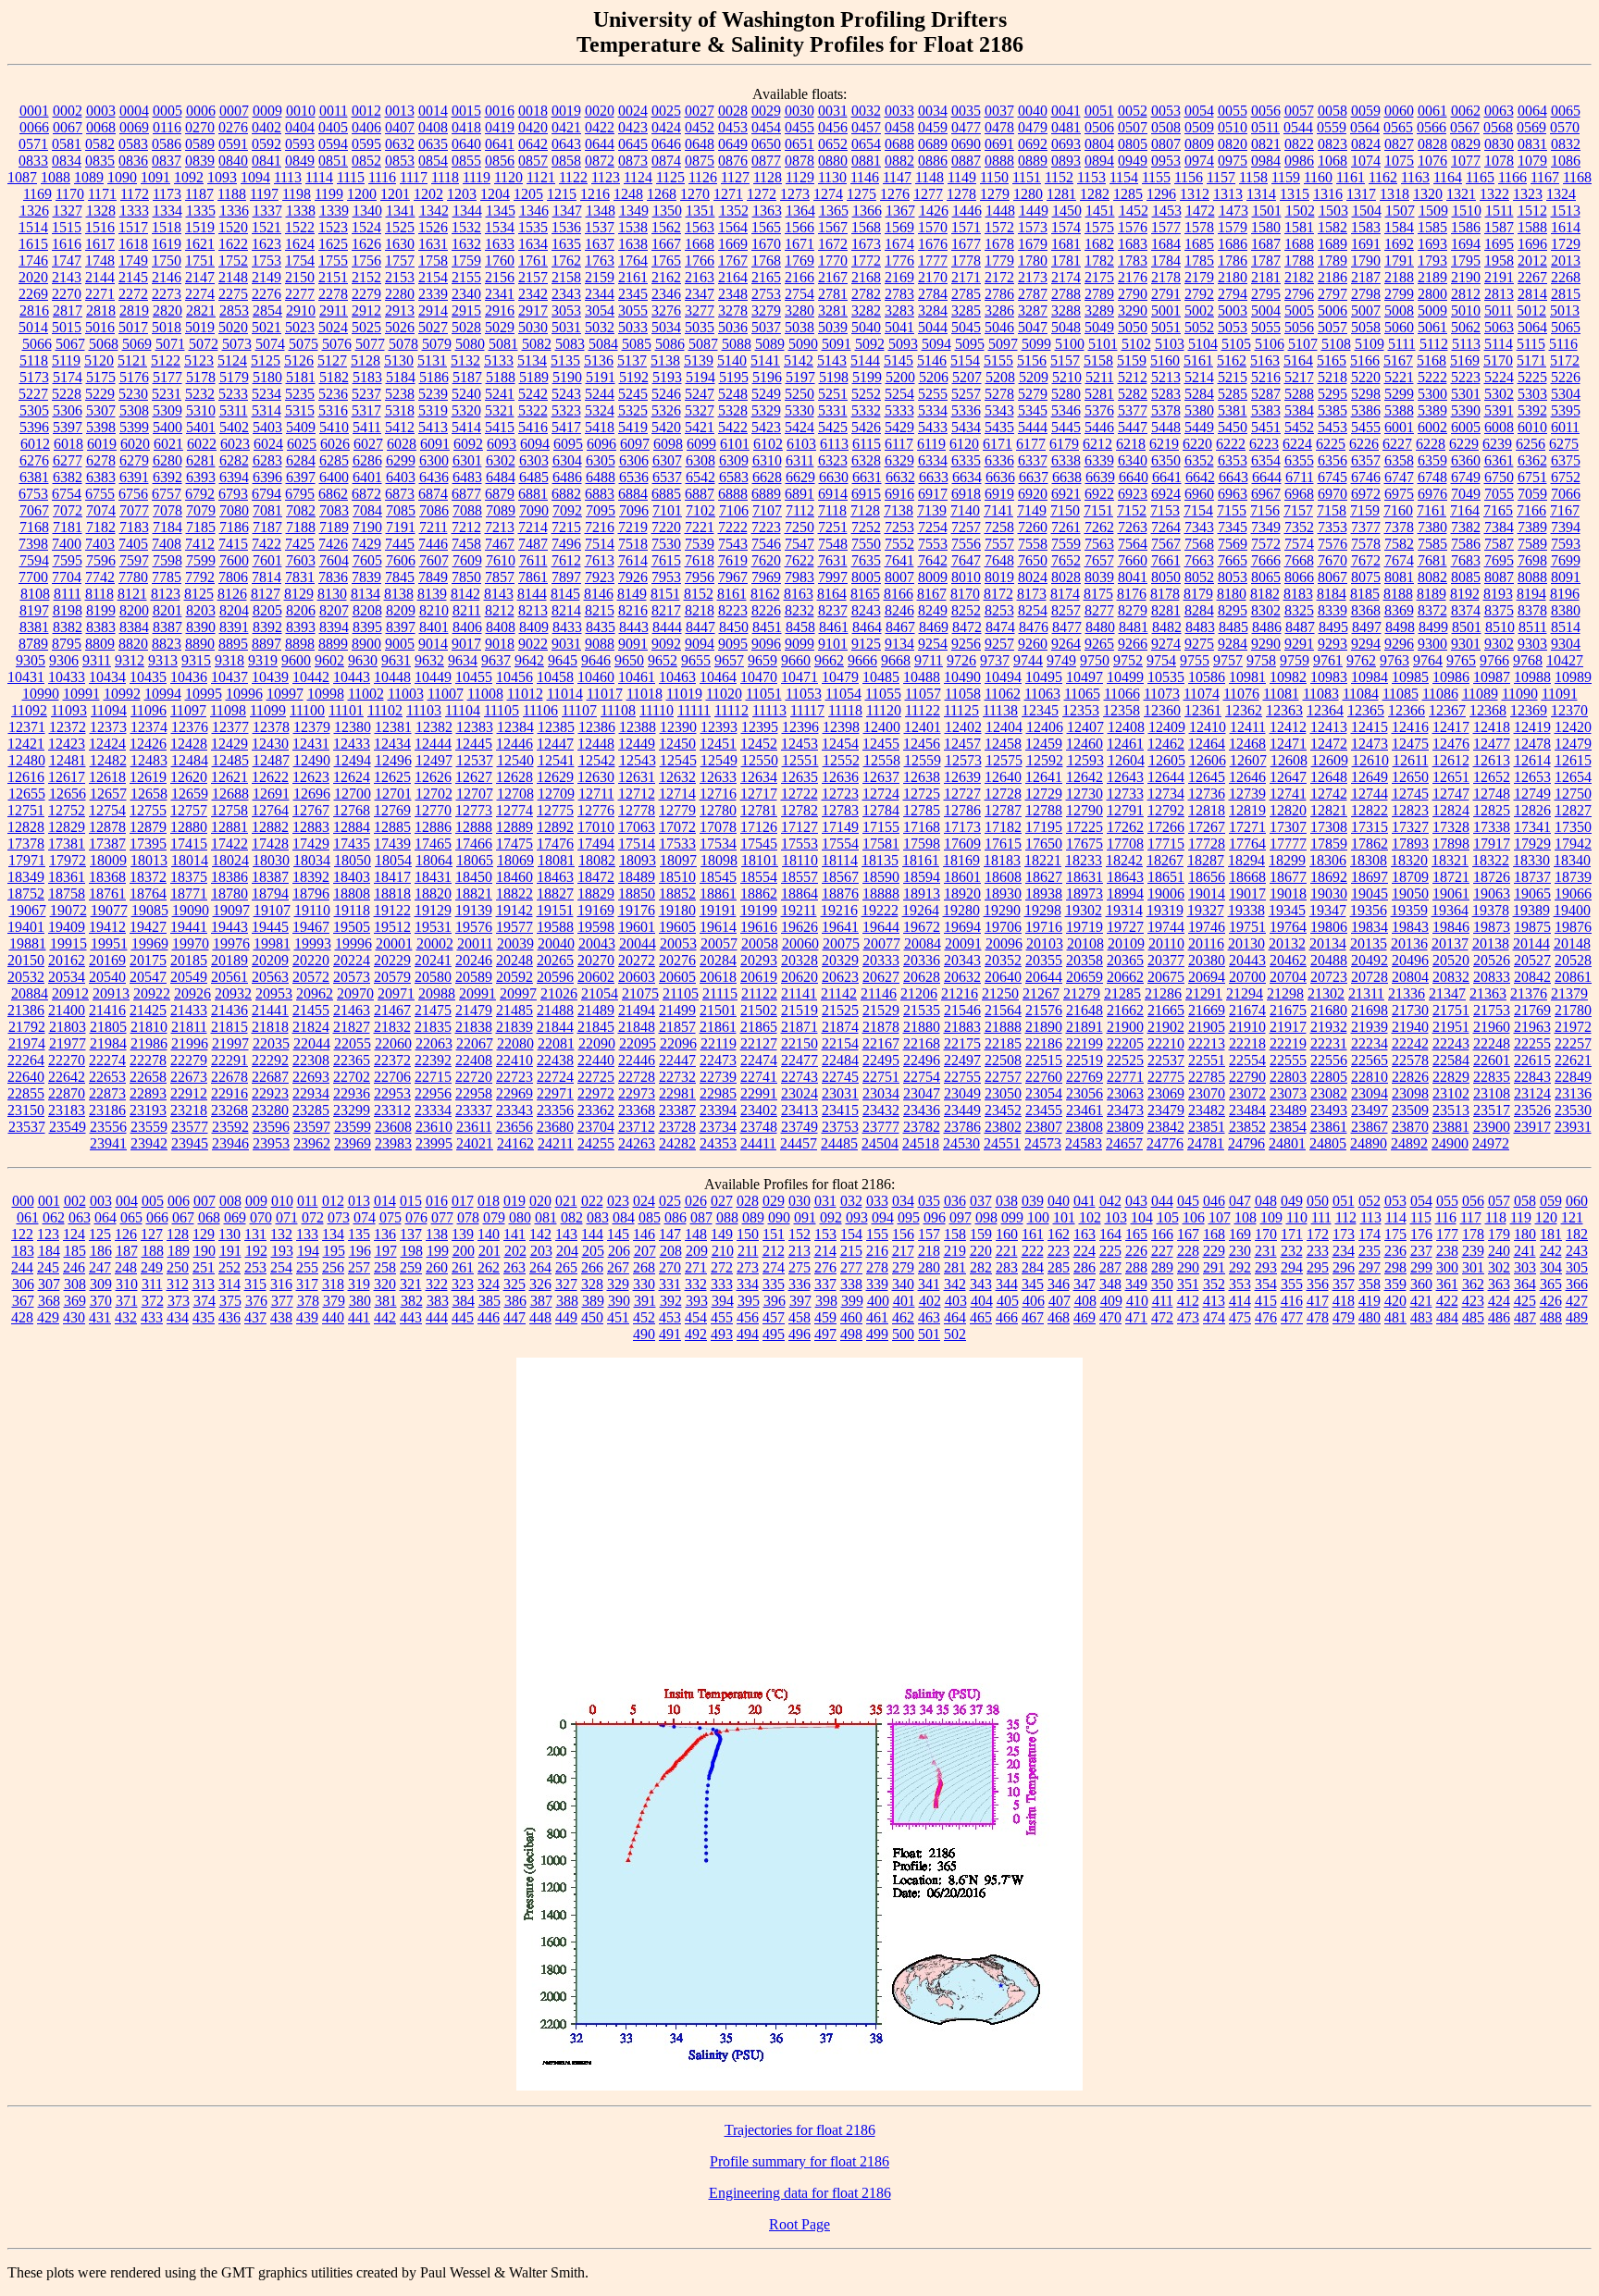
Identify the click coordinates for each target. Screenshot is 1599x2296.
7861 (533, 577)
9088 (600, 644)
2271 (100, 294)
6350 (1166, 460)
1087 (22, 177)
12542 (597, 760)
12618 (107, 777)
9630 (363, 660)
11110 (657, 710)
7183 (134, 527)
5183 (367, 377)
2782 (866, 294)
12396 (800, 727)
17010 (596, 827)
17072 (677, 827)
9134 (899, 644)
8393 (301, 627)
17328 (1451, 827)
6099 (701, 444)
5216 (1266, 377)
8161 (732, 594)
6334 (933, 460)
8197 (34, 610)
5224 (1499, 377)
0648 (700, 144)
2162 (666, 277)
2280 (400, 294)
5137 (632, 360)
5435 (999, 427)
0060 (1399, 111)
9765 (1461, 660)
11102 (385, 710)
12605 (1167, 760)
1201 (395, 194)
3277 (700, 310)
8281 (1166, 610)
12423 (67, 744)
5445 (1066, 427)
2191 (1499, 277)
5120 (99, 360)
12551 (800, 760)
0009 (267, 111)
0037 (999, 111)
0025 (666, 111)
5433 (933, 427)
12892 (555, 827)
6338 (1066, 460)
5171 (1531, 360)
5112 (1434, 344)
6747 (1399, 477)
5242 (533, 394)
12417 (1451, 727)
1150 (994, 177)
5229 (100, 394)
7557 (999, 544)
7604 (334, 560)
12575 (1004, 760)
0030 (799, 111)
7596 (101, 560)
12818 (1207, 810)
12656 (68, 794)
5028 (466, 327)
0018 (533, 111)
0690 (966, 144)
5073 (237, 344)
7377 (1366, 527)
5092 (870, 344)
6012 (35, 444)
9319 (263, 660)
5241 (500, 394)
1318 (1394, 194)
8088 (1532, 577)
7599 (201, 560)
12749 (1532, 794)
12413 (1329, 727)
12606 (1208, 760)
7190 (367, 527)
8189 (1432, 594)
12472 (1329, 744)
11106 (540, 710)
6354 (1266, 460)
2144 (100, 277)
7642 (933, 560)
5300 (1432, 394)
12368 (1488, 710)
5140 (732, 360)
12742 (1329, 794)
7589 (1532, 544)
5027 (433, 327)
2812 (1466, 294)
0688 (899, 144)
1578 (1199, 227)
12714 (677, 794)
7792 (200, 577)
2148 (233, 277)
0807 (1166, 144)
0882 (899, 161)
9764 (1428, 660)
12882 (270, 827)
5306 (68, 410)
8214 (566, 610)
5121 (132, 360)
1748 (100, 261)
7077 (134, 510)
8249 (933, 610)
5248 (733, 394)
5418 (600, 427)
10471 (799, 677)
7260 (1033, 527)
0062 (1466, 111)
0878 (799, 161)
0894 (1099, 161)
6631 (867, 477)
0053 (1166, 111)
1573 (1033, 227)
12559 (923, 760)
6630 (834, 477)
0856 (500, 161)
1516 (100, 227)
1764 (633, 261)
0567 (1465, 127)
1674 (899, 244)
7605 (367, 560)
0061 (1432, 111)
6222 (1231, 444)
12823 (1410, 810)
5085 (637, 344)
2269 (33, 294)
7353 (1332, 527)
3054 (600, 310)
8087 (1499, 577)
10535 (1166, 677)
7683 (1466, 560)
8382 (68, 627)
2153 (400, 277)
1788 (1299, 261)
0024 (633, 111)
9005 (400, 644)
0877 (766, 161)
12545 (678, 760)
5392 (1532, 410)
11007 (446, 694)
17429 (311, 844)
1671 (799, 244)
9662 (829, 660)
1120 (508, 177)
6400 (334, 477)
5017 (133, 327)
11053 (804, 694)
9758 (1261, 660)
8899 (333, 644)
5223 (1466, 377)
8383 (101, 627)
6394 (234, 477)
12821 (1329, 810)
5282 (1133, 394)
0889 (1033, 161)
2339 (433, 294)
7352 (1299, 527)
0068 (101, 127)
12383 (475, 727)
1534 (500, 227)
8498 (1400, 627)
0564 (1365, 127)
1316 (1328, 194)
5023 (300, 327)
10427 (1565, 660)
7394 (1566, 527)
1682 (1099, 244)
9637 (496, 660)
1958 (1499, 261)
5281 (1099, 394)
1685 (1199, 244)
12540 (515, 760)
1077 (1466, 161)
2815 (1566, 294)
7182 (101, 527)
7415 (233, 544)
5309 (167, 410)
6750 (1499, 477)
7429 (366, 544)
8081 (1399, 577)
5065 (1566, 327)
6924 (1166, 494)
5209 (1034, 377)
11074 (1202, 694)
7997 (833, 577)
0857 (533, 161)
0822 (1299, 144)
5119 (66, 360)
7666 (1266, 560)
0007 (234, 111)
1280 (1028, 194)
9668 (896, 660)
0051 (1099, 111)
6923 (1133, 494)
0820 (1233, 144)
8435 (601, 627)
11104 (463, 710)
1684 (1166, 244)
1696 (1532, 244)
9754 (1161, 660)
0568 (1498, 127)
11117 (807, 710)
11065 (1082, 694)
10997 (285, 694)
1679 (1033, 244)
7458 (466, 544)
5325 (633, 410)
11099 (268, 710)
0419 (500, 127)
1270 (695, 194)
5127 (332, 360)
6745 (1332, 477)
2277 (300, 294)
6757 (167, 494)
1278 (961, 194)
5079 (437, 344)
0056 (1266, 111)
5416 (533, 427)
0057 (1299, 111)
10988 (1532, 677)
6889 (766, 494)
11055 (883, 694)
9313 (163, 660)
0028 (733, 111)
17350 (1573, 827)
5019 (200, 327)
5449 (1199, 427)
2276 (266, 294)
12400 (882, 727)
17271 (1247, 827)
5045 (966, 327)
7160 (1398, 510)
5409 (301, 427)
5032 (600, 327)
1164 (1448, 177)
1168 (1577, 177)
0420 (533, 127)
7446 (433, 544)
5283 (1166, 394)
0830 (1499, 144)
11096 (149, 710)
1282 (1095, 194)
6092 (468, 444)
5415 (500, 427)
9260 (1033, 644)
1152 (1059, 177)
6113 (834, 444)
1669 (733, 244)
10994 (163, 694)
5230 (133, 394)
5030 (533, 327)
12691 (271, 794)
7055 (1499, 494)
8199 (101, 610)
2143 (67, 277)
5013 (1565, 310)
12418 (1492, 727)
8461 (834, 627)
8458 (800, 627)
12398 (841, 727)
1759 (466, 261)
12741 (1288, 794)
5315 (300, 410)
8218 (700, 610)
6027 (368, 444)
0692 (1033, 144)
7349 (1266, 527)
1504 (1367, 211)
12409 (1167, 727)
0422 (600, 127)
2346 (666, 294)
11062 (1003, 694)
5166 (1365, 360)
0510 (1233, 127)
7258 (999, 527)
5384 (1299, 410)
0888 (999, 161)
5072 (204, 344)
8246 (899, 610)
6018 (68, 444)
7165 (1498, 510)
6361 (1499, 460)
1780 (1033, 261)
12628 (514, 777)
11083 (1321, 694)
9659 (762, 660)
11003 (406, 694)
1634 (533, 244)
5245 (633, 394)
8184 (1332, 594)
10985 (1410, 677)
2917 (533, 310)
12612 (1451, 760)
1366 (867, 211)
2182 (1299, 277)
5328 (733, 410)
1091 (155, 177)
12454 (840, 744)
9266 (1133, 644)
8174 (1065, 594)
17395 (148, 844)
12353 (1081, 710)
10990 (41, 694)
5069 (137, 344)
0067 (68, 127)
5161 (1198, 360)
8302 (1266, 610)
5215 (1233, 377)
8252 (966, 610)
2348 (733, 294)
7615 (666, 560)
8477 (1067, 627)
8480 (1100, 627)
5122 (166, 360)
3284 (933, 310)
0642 (533, 144)
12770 (433, 810)
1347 (567, 211)
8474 (1000, 627)
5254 (899, 394)
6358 (1399, 460)
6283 (267, 460)
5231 (167, 394)
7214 (533, 527)
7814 (266, 577)
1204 (495, 194)
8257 (1066, 610)
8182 (1265, 594)
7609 (467, 560)
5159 (1132, 360)
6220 (1197, 444)
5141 (765, 360)
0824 (1366, 144)
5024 (333, 327)
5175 (101, 377)
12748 (1492, 794)
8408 (501, 627)
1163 (1415, 177)
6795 (300, 494)
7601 (267, 560)
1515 (67, 227)
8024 (1033, 577)
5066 (37, 344)
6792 (200, 494)
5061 (1432, 327)
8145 (565, 594)
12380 (353, 727)
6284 (301, 460)
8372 (1432, 610)
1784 (1166, 261)
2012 (1532, 261)
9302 (1499, 644)
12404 (1004, 727)
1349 (634, 211)
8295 (1233, 610)
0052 (1133, 111)
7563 (1099, 544)
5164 (1298, 360)
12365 (1366, 710)
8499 (1433, 627)
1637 (600, 244)
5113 (1466, 344)
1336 (234, 211)
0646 (666, 144)
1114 (319, 177)
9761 (1328, 660)
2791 (1166, 294)
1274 (828, 194)
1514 (33, 227)
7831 (300, 577)
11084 (1361, 694)
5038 (799, 327)
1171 (102, 194)
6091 (435, 444)
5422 (733, 427)
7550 (866, 544)
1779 (999, 261)
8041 (1133, 577)
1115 (351, 177)
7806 (233, 577)
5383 (1266, 410)
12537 (475, 760)
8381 (34, 627)
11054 (843, 694)
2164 (733, 277)
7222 (733, 527)
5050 (1133, 327)
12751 (26, 810)
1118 (445, 177)
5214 (1199, 377)
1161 (1351, 177)
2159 (600, 277)
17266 (1166, 827)
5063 (1499, 327)
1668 (700, 244)
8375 (1499, 610)
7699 (1566, 560)
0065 (1566, 111)
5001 (1166, 310)
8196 (1565, 594)
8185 (1365, 594)
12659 (190, 794)
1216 (595, 194)
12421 (26, 744)
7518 (633, 544)
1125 (670, 177)
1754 (300, 261)
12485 (230, 760)
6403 (401, 477)
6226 (1364, 444)
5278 (999, 394)
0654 (866, 144)
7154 (1198, 510)
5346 (1066, 410)
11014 (565, 694)
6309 (734, 460)
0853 (400, 161)
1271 (728, 194)
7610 (501, 560)
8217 (666, 610)
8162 (765, 594)
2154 (433, 277)
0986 (1299, 161)
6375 (1566, 460)
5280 (1066, 394)
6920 (1033, 494)
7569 (1233, 544)
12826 (1532, 810)
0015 (466, 111)
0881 (866, 161)
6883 (600, 494)
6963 (1233, 494)
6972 (1366, 494)
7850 (466, 577)
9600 (296, 660)
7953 (666, 577)
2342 (533, 294)
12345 (1040, 710)
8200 (134, 610)
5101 (1103, 344)
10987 (1492, 677)
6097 (635, 444)
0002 (68, 111)
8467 (900, 627)
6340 (1133, 460)
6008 (1499, 427)
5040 (866, 327)
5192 (634, 377)
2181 (1266, 277)
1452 (1134, 211)
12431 (311, 744)
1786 (1233, 261)
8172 (998, 594)
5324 (600, 410)
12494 (353, 760)
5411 (367, 427)
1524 (366, 227)
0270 (200, 127)
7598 (167, 560)
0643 (566, 144)
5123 (199, 360)
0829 (1466, 144)
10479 (840, 677)
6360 (1466, 460)
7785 (167, 577)
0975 (1233, 161)
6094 (535, 444)
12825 (1492, 810)
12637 (881, 777)
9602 (329, 660)
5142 (799, 360)
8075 (1366, 577)
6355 (1299, 460)
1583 (1366, 227)
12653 (1532, 777)
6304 (567, 460)
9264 (1066, 644)
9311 (97, 660)
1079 (1532, 161)
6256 (1531, 444)
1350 (667, 211)
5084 (603, 344)
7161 (1432, 510)
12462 (1166, 744)
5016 (100, 327)
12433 (352, 744)
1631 (433, 244)
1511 (1500, 211)
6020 (135, 444)
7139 (932, 510)
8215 (600, 610)
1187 (199, 194)
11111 (694, 710)
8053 (1233, 577)
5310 (201, 410)
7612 (566, 560)
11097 (188, 710)
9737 (995, 660)
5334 (933, 410)
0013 (400, 111)
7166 (1531, 510)
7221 (700, 527)
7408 (167, 544)
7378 (1399, 527)
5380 (1199, 410)
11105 (502, 710)
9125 (866, 644)
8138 (399, 594)
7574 (1299, 544)
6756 (133, 494)
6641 (1167, 477)
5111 (1402, 344)
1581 (1299, 227)
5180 (267, 377)
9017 (466, 644)
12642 (1085, 777)
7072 (68, 510)
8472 (967, 627)
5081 (503, 344)
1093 (222, 177)
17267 (1207, 827)
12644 (1166, 777)
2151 (333, 277)
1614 (1566, 227)
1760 (500, 261)
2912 (366, 310)
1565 (766, 227)
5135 (565, 360)
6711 (1300, 477)
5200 (900, 377)
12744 (1370, 794)
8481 (1134, 627)
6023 (235, 444)
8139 (432, 594)
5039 (833, 327)
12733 (1125, 794)
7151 (1098, 510)
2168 (866, 277)
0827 (1399, 144)
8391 (234, 627)
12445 (474, 744)
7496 (566, 544)
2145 (133, 277)
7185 (201, 527)
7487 (533, 544)
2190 (1466, 277)
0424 (666, 127)
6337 (1033, 460)
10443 (352, 677)
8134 (366, 594)
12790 (1085, 810)
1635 (566, 244)
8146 (599, 594)
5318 (400, 410)
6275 (1564, 444)
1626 (366, 244)
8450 (734, 627)
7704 (67, 577)
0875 (700, 161)
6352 (1199, 460)
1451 (1100, 211)
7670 (1332, 560)
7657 (1099, 560)
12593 (1085, 760)
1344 (467, 211)
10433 (67, 677)
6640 (1134, 477)
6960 (1199, 494)
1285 (1128, 194)
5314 (266, 410)
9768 (1528, 660)
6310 (767, 460)
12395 (760, 727)
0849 (300, 161)
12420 (1573, 727)
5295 (1332, 394)
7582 (1399, 544)
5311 (234, 410)
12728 (1003, 794)
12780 (718, 810)
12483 (149, 760)
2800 (1432, 294)
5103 (1170, 344)
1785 (1199, 261)
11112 (731, 710)
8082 (1432, 577)
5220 (1366, 377)
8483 (1200, 627)
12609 (1330, 760)
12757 (189, 810)
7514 (600, 544)
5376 (1099, 410)
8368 (1366, 610)
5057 (1332, 327)
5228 (67, 394)
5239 (433, 394)
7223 (766, 527)
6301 (467, 460)
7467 (500, 544)
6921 (1066, 494)
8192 (1465, 594)
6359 (1432, 460)
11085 (1401, 694)
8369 (1399, 610)
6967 (1266, 494)
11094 (109, 710)
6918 (966, 494)
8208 (367, 610)
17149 (840, 827)
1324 (1561, 194)
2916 (500, 310)
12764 (270, 810)
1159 (1286, 177)
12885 (392, 827)
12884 (352, 827)
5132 (465, 360)
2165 (766, 277)
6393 (201, 477)
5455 (1366, 427)
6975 (1399, 494)
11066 (1122, 694)
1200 (362, 194)
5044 (933, 327)
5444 (1033, 427)
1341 (401, 211)
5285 (1233, 394)
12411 (1248, 727)
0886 (933, 161)
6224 (1297, 444)
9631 (396, 660)
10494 (1003, 677)
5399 (134, 427)
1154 (1124, 177)
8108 (35, 594)
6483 (467, 477)
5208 (1000, 377)
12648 (1329, 777)
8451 (767, 627)
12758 (229, 810)
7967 (733, 577)
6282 (234, 460)
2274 (200, 294)
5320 (466, 410)
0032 (866, 111)
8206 (301, 610)
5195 (734, 377)
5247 (700, 394)
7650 (1033, 560)
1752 (233, 261)
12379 (312, 727)
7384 (1499, 527)
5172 (1565, 360)
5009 (1432, 310)
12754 (107, 810)
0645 (633, 144)
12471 (1288, 744)
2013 (1566, 261)
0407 (400, 127)
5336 (966, 410)
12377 (230, 727)
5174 (68, 377)
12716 (718, 794)
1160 (1318, 177)
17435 (352, 844)
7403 (100, 544)
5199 (867, 377)
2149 (266, 277)
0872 (600, 161)
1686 (1233, 244)
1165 (1480, 177)
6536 (634, 477)
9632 (429, 660)
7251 (833, 527)
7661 (1166, 560)
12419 (1532, 727)
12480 (27, 760)
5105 (1236, 344)
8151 (665, 594)
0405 (333, 127)
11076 (1241, 694)
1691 (1366, 244)
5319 (433, 410)
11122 (923, 710)
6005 (1466, 427)
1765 (666, 261)
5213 (1166, 377)
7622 (799, 560)
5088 (737, 344)
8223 (733, 610)
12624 (352, 777)
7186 (234, 527)
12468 (1247, 744)
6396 (267, 477)
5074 (270, 344)
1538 (633, 227)
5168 (1432, 360)
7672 (1366, 560)
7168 (34, 527)
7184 (167, 527)
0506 (1099, 127)
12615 (1573, 760)
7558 (1033, 544)
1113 (288, 177)
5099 (1036, 344)
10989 (1573, 677)
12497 (434, 760)
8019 (999, 577)
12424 (107, 744)
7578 (1366, 544)
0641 (500, 144)
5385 (1332, 410)
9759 (1295, 660)
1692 (1399, 244)
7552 (899, 544)
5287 (1266, 394)
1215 (562, 194)
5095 (970, 344)
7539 (700, 544)
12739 (1247, 794)
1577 (1166, 227)
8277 (1099, 610)
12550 (760, 760)
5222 (1432, 377)
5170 (1498, 360)
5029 (500, 327)
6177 (1031, 444)
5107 (1303, 344)
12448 (596, 744)
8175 (1098, 594)
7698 (1532, 560)
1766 (700, 261)
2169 (899, 277)
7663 (1199, 560)
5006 (1332, 310)
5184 (401, 377)
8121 (132, 594)
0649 (733, 144)
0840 (233, 161)
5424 (799, 427)
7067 (34, 510)
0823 (1332, 144)
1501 (1267, 211)
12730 (1085, 794)
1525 (400, 227)
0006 (201, 111)
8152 (699, 594)
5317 (366, 410)
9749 (1061, 660)
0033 (899, 111)
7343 (1199, 527)
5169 (1465, 360)
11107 (579, 710)
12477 (1492, 744)
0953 (1166, 161)
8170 (965, 594)
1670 (766, 244)
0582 (100, 144)
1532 (466, 227)
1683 (1133, 244)
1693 (1432, 244)
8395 (367, 627)
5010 (1466, 310)
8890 (200, 644)
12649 (1370, 777)
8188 (1398, 594)
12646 (1247, 777)
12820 (1288, 810)
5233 (233, 394)
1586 (1466, 227)
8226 (766, 610)
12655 (27, 794)
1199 (329, 194)
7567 (1166, 544)
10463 (677, 677)
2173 (1033, 277)
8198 (68, 610)
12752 (67, 810)
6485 (534, 477)
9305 (31, 660)
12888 (474, 827)
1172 (135, 194)
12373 (108, 727)
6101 (735, 444)
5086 (670, 344)
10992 (122, 694)
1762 (566, 261)
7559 (1066, 544)
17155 (881, 827)
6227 (1397, 444)
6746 (1366, 477)
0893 (1066, 161)
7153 (1165, 510)
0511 (1265, 127)
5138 (665, 360)
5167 (1398, 360)
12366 (1407, 710)
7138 (899, 510)
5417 (566, 427)
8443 (634, 627)
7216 (600, 527)
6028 (402, 444)
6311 (800, 460)
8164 (832, 594)
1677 (966, 244)
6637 (1034, 477)
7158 (1332, 510)
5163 (1265, 360)
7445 (400, 544)
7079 (201, 510)
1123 (606, 177)
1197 (264, 194)
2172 (999, 277)
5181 (301, 377)
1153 (1091, 177)
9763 (1394, 660)
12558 (882, 760)
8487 (1300, 627)
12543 (638, 760)
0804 (1099, 144)
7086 (434, 510)
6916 (899, 494)
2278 (333, 294)
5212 (1133, 377)
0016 (500, 111)
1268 (662, 194)
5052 (1199, 327)
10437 (229, 677)
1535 (533, 227)
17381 (67, 844)
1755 (333, 261)
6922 (1099, 494)
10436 (189, 677)
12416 (1410, 727)
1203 (462, 194)
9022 (533, 644)
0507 (1133, 127)
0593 (300, 144)
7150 (1065, 510)
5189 (534, 377)
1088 (56, 177)
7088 (467, 510)
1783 (1133, 261)
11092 (29, 710)
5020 (233, 327)
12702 (434, 794)
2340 (466, 294)
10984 (1370, 677)
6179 (1064, 444)
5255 (933, 394)
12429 (229, 744)
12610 (1370, 760)
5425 (833, 427)
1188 (232, 194)
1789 (1332, 261)
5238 (400, 394)
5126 (299, 360)
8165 (865, 594)
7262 (1099, 527)
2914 (433, 310)
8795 (67, 644)
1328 (101, 211)
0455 (799, 127)
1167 (1545, 177)
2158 (566, 277)
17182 (1003, 827)
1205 (528, 194)
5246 (666, 394)
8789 (33, 644)
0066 (34, 127)
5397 (68, 427)
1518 (167, 227)
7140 (965, 510)
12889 (514, 827)
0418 (466, 127)
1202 (428, 194)
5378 (1166, 410)
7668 (1299, 560)
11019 (684, 694)
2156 (500, 277)
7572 (1266, 544)
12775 (555, 810)
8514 (1566, 627)
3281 (833, 310)
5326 (666, 410)
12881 (229, 827)
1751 (200, 261)
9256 (966, 644)
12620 (189, 777)
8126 (232, 594)
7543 (733, 544)
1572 (999, 227)
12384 (515, 727)
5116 (1563, 344)
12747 (1451, 794)
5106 (1270, 344)
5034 (666, 327)
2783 (899, 294)
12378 (271, 727)
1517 (133, 227)
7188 (301, 527)
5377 (1133, 410)
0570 (1565, 127)
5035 (700, 327)
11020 (724, 694)
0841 (266, 161)
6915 (866, 494)
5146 (932, 360)
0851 (333, 161)
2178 (1166, 277)
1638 (633, 244)
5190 (567, 377)
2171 (966, 277)
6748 (1432, 477)
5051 (1166, 327)
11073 (1162, 694)
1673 (866, 244)
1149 (962, 177)
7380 (1432, 527)
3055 (633, 310)
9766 (1494, 660)
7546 (766, 544)
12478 (1532, 744)
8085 (1466, 577)
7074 (101, 510)
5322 (533, 410)
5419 (633, 427)
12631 (637, 777)
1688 (1299, 244)
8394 (334, 627)
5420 (666, 427)
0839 (200, 161)
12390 (678, 727)
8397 (401, 627)
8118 (99, 594)
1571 (966, 227)
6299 (401, 460)
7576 (1332, 544)
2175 (1099, 277)
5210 (1067, 377)
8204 (234, 610)
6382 (68, 477)
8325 (1299, 610)
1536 (566, 227)
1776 (899, 261)
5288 (1299, 394)
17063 (637, 827)
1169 (37, 194)
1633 (500, 244)
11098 (228, 710)
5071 (170, 344)
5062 (1466, 327)
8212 (500, 610)
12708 (515, 794)
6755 (100, 494)
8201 (167, 610)
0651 (799, 144)
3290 (1133, 310)
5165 (1332, 360)
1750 (167, 261)
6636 (1000, 477)
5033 (633, 327)
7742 (100, 577)
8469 (934, 627)
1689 (1332, 244)
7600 (234, 560)
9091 (633, 644)
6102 (768, 444)
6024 (268, 444)
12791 (1125, 810)
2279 (366, 294)
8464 (867, 627)
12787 (1003, 810)
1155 (1156, 177)
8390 (201, 627)
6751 (1532, 477)
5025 (366, 327)
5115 (1531, 344)
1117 (414, 177)
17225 (1085, 827)
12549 (719, 760)
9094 (700, 644)
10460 (596, 677)
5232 (200, 394)
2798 (1366, 294)
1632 (466, 244)
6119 (931, 444)
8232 (799, 610)
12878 (107, 827)
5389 (1432, 410)
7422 (266, 544)
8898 (300, 644)
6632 (900, 477)
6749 (1466, 477)
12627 (474, 777)
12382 (434, 727)
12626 (433, 777)
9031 (566, 644)
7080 (234, 510)
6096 (601, 444)
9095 (733, 644)
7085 (401, 510)
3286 (999, 310)
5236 (333, 394)
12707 (475, 794)
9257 (999, 644)
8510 (1500, 627)
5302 (1499, 394)
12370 (1569, 710)
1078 (1499, 161)
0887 (966, 161)
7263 (1133, 527)
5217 (1299, 377)
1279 (995, 194)
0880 (833, 161)
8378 (1532, 610)
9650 (629, 660)
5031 (566, 327)
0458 (899, 127)
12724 (881, 794)
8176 (1132, 594)
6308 (700, 460)
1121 (541, 177)
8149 (632, 594)
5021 (266, 327)
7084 (367, 510)
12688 (230, 794)
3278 (733, 310)
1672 (833, 244)
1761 (533, 261)
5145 (899, 360)
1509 (1433, 211)
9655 (696, 660)
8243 (866, 610)
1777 (933, 261)
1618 (133, 244)
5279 (1033, 394)
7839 (366, 577)
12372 (68, 727)
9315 (196, 660)
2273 (167, 294)
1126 (703, 177)
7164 (1465, 510)
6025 (302, 444)
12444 (433, 744)
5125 (266, 360)
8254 (1033, 610)
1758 (433, 261)
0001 (34, 111)
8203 (201, 610)
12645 (1207, 777)
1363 (767, 211)
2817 (68, 310)
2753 (766, 294)
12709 (556, 794)
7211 (434, 527)
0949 (1133, 161)
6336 (999, 460)
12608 (1289, 760)
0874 (666, 161)
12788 (1044, 810)
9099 (799, 644)
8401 (434, 627)
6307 (667, 460)
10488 (922, 677)
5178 (201, 377)
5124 (232, 360)
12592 (1045, 760)
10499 (1125, 677)
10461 (637, 677)
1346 (534, 211)
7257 (966, 527)
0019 (566, 111)
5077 (370, 344)
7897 (566, 577)
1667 (666, 244)
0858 (566, 161)
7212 (466, 527)
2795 (1266, 294)
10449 (433, 677)
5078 (403, 344)
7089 (501, 510)
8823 (167, 644)
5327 (700, 410)
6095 (568, 444)
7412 (200, 544)
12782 (799, 810)
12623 (311, 777)
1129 (800, 177)
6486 (567, 477)
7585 (1432, 544)
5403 (267, 427)
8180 (1232, 594)
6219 (1164, 444)
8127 (266, 594)
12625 (392, 777)
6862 (333, 494)
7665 (1233, 560)
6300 (434, 460)
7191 (401, 527)
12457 (962, 744)
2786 (999, 294)
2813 (1499, 294)
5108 (1336, 344)
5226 (1566, 377)
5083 (570, 344)
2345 (633, 294)
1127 (735, 177)
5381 (1233, 410)
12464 (1207, 744)
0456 (833, 127)
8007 (899, 577)
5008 (1399, 310)
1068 (1332, 161)
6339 (1099, 460)
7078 (167, 510)
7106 (734, 510)
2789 (1099, 294)
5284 (1199, 394)
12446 (514, 744)
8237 (833, 610)
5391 (1499, 410)
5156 (1032, 360)
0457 (866, 127)
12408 (1126, 727)
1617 (100, 244)
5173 (34, 377)
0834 (67, 161)
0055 (1233, 111)
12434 (392, 744)
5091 (837, 344)
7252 (866, 527)
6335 (966, 460)
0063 (1499, 111)
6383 (101, 477)
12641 (1044, 777)
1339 (334, 211)
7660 (1133, 560)
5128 (366, 360)
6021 (168, 444)
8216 (633, 610)
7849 (433, 577)
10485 (881, 677)
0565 (1398, 127)
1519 (200, 227)
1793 (1432, 261)
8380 (1566, 610)
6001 (1399, 427)
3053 (566, 310)
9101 (833, 644)
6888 (733, 494)
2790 (1133, 294)
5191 (601, 377)
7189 (334, 527)
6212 (1097, 444)
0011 (334, 111)
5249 (766, 394)
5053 (1233, 327)
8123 (166, 594)
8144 (532, 594)
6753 (33, 494)
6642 (1200, 477)
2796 (1299, 294)
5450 (1233, 427)
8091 (1566, 577)
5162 (1232, 360)
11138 (1000, 710)
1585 (1432, 227)
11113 (769, 710)
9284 (1233, 644)
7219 (633, 527)
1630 (400, 244)
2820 (167, 310)
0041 (1066, 111)
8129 (299, 594)
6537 (667, 477)
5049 (1099, 327)
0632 (400, 144)
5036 (733, 327)
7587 (1499, 544)
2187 (1366, 277)
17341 (1532, 827)
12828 (26, 827)
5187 (467, 377)
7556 (966, 544)
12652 (1492, 777)
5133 (499, 360)
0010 (301, 111)
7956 (700, 577)
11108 (618, 710)
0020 (600, 111)
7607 (434, 560)
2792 (1199, 294)
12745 (1410, 794)
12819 (1247, 810)
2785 (966, 294)
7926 (633, 577)
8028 (1066, 577)
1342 (434, 211)
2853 (234, 310)
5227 (33, 394)
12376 (190, 727)
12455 (881, 744)
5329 (766, 410)
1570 (933, 227)
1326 (34, 211)
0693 (1066, 144)
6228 (1431, 444)
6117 (899, 444)
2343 (566, 294)
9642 (529, 660)
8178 (1165, 594)
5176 (134, 377)
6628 (767, 477)
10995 (204, 694)
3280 (799, 310)
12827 (1573, 810)
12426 (148, 744)
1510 (1467, 211)
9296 (1399, 644)
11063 (1042, 694)
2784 (933, 294)
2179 (1199, 277)
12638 (922, 777)
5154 (965, 360)
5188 (501, 377)
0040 (1033, 111)
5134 (532, 360)
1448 (1000, 211)
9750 (1095, 660)
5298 (1366, 394)
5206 (934, 377)
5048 (1066, 327)
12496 (393, 760)
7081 (267, 510)
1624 (300, 244)
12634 (759, 777)
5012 (1531, 310)
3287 (1033, 310)
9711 (929, 660)
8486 (1267, 627)
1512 (1532, 211)
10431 (26, 677)
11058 (963, 694)
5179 (234, 377)
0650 (766, 144)
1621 (200, 244)
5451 (1266, 427)
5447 (1133, 427)
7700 (33, 577)
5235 (300, 394)
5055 (1266, 327)
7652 (1066, 560)
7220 (666, 527)
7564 (1133, 544)
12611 (1411, 760)
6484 (501, 477)
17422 (229, 844)
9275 (1199, 644)
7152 (1132, 510)
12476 (1451, 744)
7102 (700, 510)
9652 (663, 660)
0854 (433, 161)
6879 (500, 494)
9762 (1361, 660)
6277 (68, 460)
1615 (33, 244)
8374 (1466, 610)
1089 (89, 177)
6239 (1497, 444)
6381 (34, 477)
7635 (866, 560)
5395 (1566, 410)
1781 (1066, 261)
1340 (367, 211)
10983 (1329, 677)
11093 (69, 710)
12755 (148, 810)
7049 (1466, 494)
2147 (200, 277)
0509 (1199, 127)
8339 (1332, 610)
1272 (762, 194)
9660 (796, 660)
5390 (1466, 410)
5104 (1203, 344)
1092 (189, 177)
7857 (500, 577)
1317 (1361, 194)
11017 (605, 694)
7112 (800, 510)
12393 (719, 727)
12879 (148, 827)
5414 (466, 427)
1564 (733, 227)
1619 (167, 244)
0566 (1432, 127)
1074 (1366, 161)
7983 (799, 577)
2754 (799, 294)
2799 (1399, 294)
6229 (1464, 444)
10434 (107, 677)
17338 (1492, 827)
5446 (1099, 427)
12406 (1045, 727)
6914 (833, 494)
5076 (337, 344)
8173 (1032, 594)
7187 (267, 527)
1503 (1333, 211)
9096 (766, 644)
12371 (27, 727)
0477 (966, 127)
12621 (229, 777)
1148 (930, 177)
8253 (999, 610)
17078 (718, 827)
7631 (833, 560)
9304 (1566, 644)
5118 (34, 360)
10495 (1044, 677)
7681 (1432, 560)
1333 (134, 211)
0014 (433, 111)
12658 (149, 794)
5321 (500, 410)
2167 (833, 277)
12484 (190, 760)
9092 (666, 644)
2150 (300, 277)
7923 (600, 577)
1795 (1466, 261)
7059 (1532, 494)
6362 (1532, 460)
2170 (933, 277)
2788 (1066, 294)
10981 (1247, 677)
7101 (667, 510)
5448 (1166, 427)
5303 (1532, 394)
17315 (1370, 827)
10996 (244, 694)
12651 (1451, 777)
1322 (1494, 194)
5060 (1399, 327)
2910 (301, 310)
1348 (601, 211)
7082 (301, 510)
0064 (1532, 111)
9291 (1299, 644)
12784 (881, 810)
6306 (634, 460)
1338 (301, 211)
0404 (300, 127)
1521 (266, 227)
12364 (1325, 710)
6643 (1233, 477)
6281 (201, 460)
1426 (934, 211)
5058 (1366, 327)
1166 (1512, 177)
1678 (999, 244)
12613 (1492, 760)
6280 (167, 460)
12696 (312, 794)
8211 (467, 610)
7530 (666, 544)
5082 (537, 344)
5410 (334, 427)
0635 (433, 144)
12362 (1244, 710)
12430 (270, 744)
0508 (1166, 127)
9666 (862, 660)
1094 (255, 177)
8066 (1299, 577)
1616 (67, 244)
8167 (932, 594)
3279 (766, 310)
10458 (555, 677)
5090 (803, 344)
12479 (1573, 744)
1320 (1428, 194)
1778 (966, 261)
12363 (1284, 710)
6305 (601, 460)
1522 (300, 227)
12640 (1003, 777)
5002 (1199, 310)
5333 (899, 410)
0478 (999, 127)
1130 (832, 177)
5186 (434, 377)
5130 (399, 360)
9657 (729, 660)
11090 (1520, 694)
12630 (596, 777)
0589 (200, 144)
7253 (899, 527)
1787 (1266, 261)
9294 (1366, 644)
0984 (1266, 161)
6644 (1267, 477)
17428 (270, 844)
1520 (233, 227)
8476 (1034, 627)
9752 (1128, 660)
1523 (333, 227)
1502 (1300, 211)
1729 (1566, 244)
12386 (597, 727)
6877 (466, 494)
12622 (270, 777)
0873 (633, 161)
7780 (133, 577)
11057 (923, 694)
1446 (967, 211)
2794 (1233, 294)
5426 (866, 427)
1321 (1461, 194)
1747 (67, 261)
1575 (1099, 227)
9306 (64, 660)
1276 (895, 194)
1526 (433, 227)
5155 (998, 360)
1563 (700, 227)
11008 (485, 694)
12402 (963, 727)
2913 (400, 310)
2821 (201, 310)
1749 (133, 261)
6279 (134, 460)
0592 (266, 144)
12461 (1125, 744)
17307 (1288, 827)
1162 (1383, 177)
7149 (1032, 510)
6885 (666, 494)
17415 (189, 844)
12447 (555, 744)
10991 (81, 694)
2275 (233, 294)
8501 (1467, 627)
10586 (1207, 677)
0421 (566, 127)
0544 (1298, 127)
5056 (1299, 327)
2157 (533, 277)
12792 (1166, 810)
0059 (1366, 111)
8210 (434, 610)
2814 (1532, 294)
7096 (634, 510)
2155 (466, 277)
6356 (1332, 460)
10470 (759, 677)
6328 (866, 460)
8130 (332, 594)
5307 (101, 410)
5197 (800, 377)
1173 (167, 194)
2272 (133, 294)
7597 (134, 560)
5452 (1299, 427)
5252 (866, 394)
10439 (270, 677)
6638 (1067, 477)
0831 (1532, 144)
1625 (333, 244)
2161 (633, 277)
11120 (884, 710)
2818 (101, 310)
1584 (1399, 227)
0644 (600, 144)
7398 (33, 544)
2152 (366, 277)
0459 (933, 127)
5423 (766, 427)
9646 (596, 660)
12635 (799, 777)
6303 (534, 460)
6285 (334, 460)
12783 (840, 810)
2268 (1566, 277)
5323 (566, 410)
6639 (1100, 477)
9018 (500, 644)
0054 (1199, 111)
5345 (1033, 410)
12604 (1126, 760)
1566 (799, 227)
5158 (1098, 360)
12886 (433, 827)
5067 (70, 344)
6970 (1332, 494)
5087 (703, 344)
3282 (866, 310)
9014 (433, 644)
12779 (677, 810)
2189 (1432, 277)
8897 (266, 644)
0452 (700, 127)
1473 (1233, 211)
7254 (933, 527)
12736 (1207, 794)
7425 (300, 544)
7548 (833, 544)
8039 (1099, 577)
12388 (638, 727)
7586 (1466, 544)
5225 (1532, 377)
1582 (1332, 227)
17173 (962, 827)
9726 (961, 660)
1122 (573, 177)
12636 (840, 777)
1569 (899, 227)
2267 (1532, 277)
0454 (766, 127)
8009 (933, 577)
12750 (1573, 794)
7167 (1565, 510)
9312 (130, 660)
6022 (202, 444)
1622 (233, 244)
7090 (534, 510)
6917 (933, 494)
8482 (1167, 627)
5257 (966, 394)
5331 (833, 410)
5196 (767, 377)
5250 (799, 394)
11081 (1281, 694)
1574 (1066, 227)
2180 (1233, 277)
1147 (897, 177)
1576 (1133, 227)
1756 (366, 261)
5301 (1466, 394)
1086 (1566, 161)
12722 (799, 794)
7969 (766, 577)
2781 (833, 294)
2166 (799, 277)
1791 (1399, 261)
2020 (33, 277)
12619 (148, 777)
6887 (700, 494)
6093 (502, 444)
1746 (33, 261)
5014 (33, 327)
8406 (467, 627)
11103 (424, 710)
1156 (1189, 177)
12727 (962, 794)
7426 (333, 544)
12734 (1166, 794)
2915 (466, 310)
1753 (266, 261)
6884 (633, 494)
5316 (333, 410)
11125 (961, 710)
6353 (1233, 460)
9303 (1532, 644)
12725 (922, 794)
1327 (68, 211)
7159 (1365, 510)
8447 (700, 627)
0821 (1266, 144)
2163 (700, 277)
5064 (1532, 327)
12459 (1044, 744)
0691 (999, 144)
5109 (1370, 344)
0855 (466, 161)
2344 (600, 294)
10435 (148, 677)
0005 (167, 111)
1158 (1253, 177)
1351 (700, 211)
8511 (1533, 627)
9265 (1099, 644)
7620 (766, 560)
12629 (555, 777)
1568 (866, 227)
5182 (334, 377)
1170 (70, 194)
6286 (367, 460)
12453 (799, 744)
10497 (1085, 677)
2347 (700, 294)
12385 (556, 727)
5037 (766, 327)
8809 (100, 644)
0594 (333, 144)
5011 (1499, 310)
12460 (1085, 744)
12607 (1248, 760)
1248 (628, 194)
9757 (1228, 660)
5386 (1366, 410)
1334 (167, 211)
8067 (1332, 577)
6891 (799, 494)
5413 (433, 427)
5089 (770, 344)
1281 (1061, 194)
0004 (134, 111)
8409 (534, 627)
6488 (601, 477)
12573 (963, 760)
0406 (366, 127)
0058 (1332, 111)
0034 (933, 111)
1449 (1034, 211)
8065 (1266, 577)
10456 (514, 677)
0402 (266, 127)
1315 (1295, 194)
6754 (67, 494)
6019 (102, 444)
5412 (400, 427)
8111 (68, 594)
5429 (899, 427)
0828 (1432, 144)
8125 (199, 594)
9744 (1028, 660)
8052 (1199, 577)
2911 (334, 310)
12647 (1288, 777)
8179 (1198, 594)
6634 (967, 477)
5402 (234, 427)
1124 (638, 177)
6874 (433, 494)
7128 (865, 510)
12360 (1162, 710)
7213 (500, 527)
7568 (1199, 544)
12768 (352, 810)
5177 (167, 377)
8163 (799, 594)
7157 (1298, 510)
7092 (567, 510)
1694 (1466, 244)
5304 (1566, 394)
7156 (1265, 510)
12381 (393, 727)
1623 (266, 244)
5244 (600, 394)
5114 (1499, 344)
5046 (999, 327)
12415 (1370, 727)
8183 (1298, 594)
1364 (800, 211)
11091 (1560, 694)
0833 (33, 161)
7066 (1566, 494)
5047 (1033, 327)
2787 (1033, 294)
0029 (766, 111)
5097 (1003, 344)
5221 (1399, 377)
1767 (733, 261)
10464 (718, 677)
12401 (923, 727)
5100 (1070, 344)
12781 (759, 810)
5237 (366, 394)
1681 (1066, 244)
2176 (1133, 277)
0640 (466, 144)
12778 (637, 810)
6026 (335, 444)
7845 (400, 577)
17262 (1125, 827)
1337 (267, 211)
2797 (1332, 294)
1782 (1099, 261)
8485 (1233, 627)
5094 (936, 344)
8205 (267, 610)
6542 (700, 477)
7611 (533, 560)
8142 (465, 594)
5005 (1299, 310)
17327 (1410, 827)
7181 (68, 527)
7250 (799, 527)
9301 (1466, 644)
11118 (845, 710)
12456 (922, 744)
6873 (400, 494)
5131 (432, 360)
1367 (900, 211)
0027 (700, 111)
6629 (800, 477)
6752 (1566, 477)
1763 (600, 261)
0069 (134, 127)
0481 (1066, 127)
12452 (759, 744)
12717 (759, 794)
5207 (967, 377)
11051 (764, 694)
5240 (466, 394)
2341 (500, 294)
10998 (326, 694)
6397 (301, 477)
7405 (133, 544)
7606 (401, 560)
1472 (1200, 211)
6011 (1565, 427)
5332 (866, 410)
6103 (801, 444)
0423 (633, 127)
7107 (767, 510)
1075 (1399, 161)
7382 (1466, 527)
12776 (596, 810)
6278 (101, 460)
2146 (167, 277)
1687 (1266, 244)
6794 (266, 494)
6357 (1366, 460)
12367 (1447, 710)
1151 (1027, 177)
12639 (962, 777)
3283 (899, 310)
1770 (833, 261)
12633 (718, 777)
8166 (899, 594)
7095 (601, 510)
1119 (477, 177)
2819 (134, 310)
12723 (840, 794)
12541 (556, 760)
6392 (167, 477)
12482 (108, 760)
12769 (392, 810)
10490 (962, 677)
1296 (1161, 194)
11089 (1480, 694)
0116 (167, 127)
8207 (334, 610)
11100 (307, 710)
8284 (1199, 610)
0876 (733, 161)
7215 (566, 527)
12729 (1044, 794)
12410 (1208, 727)
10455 (474, 677)
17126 (759, 827)
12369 (1529, 710)
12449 (637, 744)
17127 (799, 827)
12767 (311, 810)
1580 (1266, 227)
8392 (267, 627)
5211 (1100, 377)
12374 (149, 727)
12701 (393, 794)
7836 (333, 577)
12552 (841, 760)
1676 (933, 244)
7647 (966, 560)
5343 (999, 410)
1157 (1221, 177)
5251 (833, 394)
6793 (233, 494)
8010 (966, 577)
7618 (700, 560)
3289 (1099, 310)
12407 (1085, 727)
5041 (899, 327)
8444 (667, 627)
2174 (1066, 277)
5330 (799, 410)
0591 (233, 144)
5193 (667, 377)
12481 (68, 760)
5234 (266, 394)
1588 (1532, 227)
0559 (1332, 127)
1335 (201, 211)
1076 (1432, 161)
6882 (566, 494)
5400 (167, 427)
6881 (533, 494)
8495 (1333, 627)
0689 (933, 144)
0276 (233, 127)
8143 (499, 594)
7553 (933, 544)
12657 (108, 794)
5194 (700, 377)
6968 (1299, 494)
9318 (229, 660)
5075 (304, 344)
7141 (998, 510)
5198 (834, 377)
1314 (1261, 194)
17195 (1044, 827)
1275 (861, 194)
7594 (34, 560)
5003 (1233, 310)
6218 (1131, 444)
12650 (1410, 777)
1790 (1366, 261)
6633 (934, 477)
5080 (470, 344)
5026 (400, 327)
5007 (1366, 310)
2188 (1399, 277)
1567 (833, 227)
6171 (998, 444)
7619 (733, 560)
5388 (1399, 410)
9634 (463, 660)
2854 (267, 310)
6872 (366, 494)
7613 (600, 560)
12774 (514, 810)
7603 (301, 560)
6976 (1432, 494)
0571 (33, 144)
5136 (599, 360)
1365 (834, 211)
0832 (1566, 144)
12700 (353, 794)
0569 (1531, 127)
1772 (866, 261)
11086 (1440, 694)
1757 (400, 261)
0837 (167, 161)
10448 (392, 677)
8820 (133, 644)
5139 (699, 360)
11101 (346, 710)
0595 (366, 144)
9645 (563, 660)
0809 (1199, 144)
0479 (1033, 127)
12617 (67, 777)
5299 (1399, 394)
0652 (833, 144)
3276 (666, 310)
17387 (107, 844)
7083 (334, 510)
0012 (366, 111)
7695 (1499, 560)
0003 (101, 111)
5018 (167, 327)
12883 (311, 827)
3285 (966, 310)
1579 (1233, 227)
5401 (201, 427)
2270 (67, 294)
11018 (645, 694)
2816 (34, 310)
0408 (433, 127)
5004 (1266, 310)
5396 (34, 427)
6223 (1264, 444)
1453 (1167, 211)
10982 (1288, 677)
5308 (134, 410)
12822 (1370, 810)
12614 (1532, 760)
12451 (718, 744)
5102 (1136, 344)
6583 (734, 477)
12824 (1451, 810)
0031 (833, 111)
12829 (67, 827)
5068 (104, 344)
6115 (867, 444)
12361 (1203, 710)
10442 (311, 677)
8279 (1133, 610)
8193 (1498, 594)
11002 (366, 694)
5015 (67, 327)
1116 (382, 177)
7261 (1066, 527)
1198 (297, 194)
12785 (922, 810)
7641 (899, 560)
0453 (733, 127)
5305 (34, 410)
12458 (1003, 744)
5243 (566, 394)
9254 (933, 644)
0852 (366, 161)
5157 (1065, 360)
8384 (134, 627)
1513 (1566, 211)
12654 (1573, 777)
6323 (833, 460)
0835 (100, 161)
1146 (865, 177)
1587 (1499, 227)
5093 (903, 344)
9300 (1432, 644)
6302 (501, 460)
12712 (637, 794)
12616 (26, 777)
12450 (677, 744)
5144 (865, 360)
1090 (122, 177)
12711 (596, 794)
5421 (700, 427)
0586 (167, 144)
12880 (189, 827)
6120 (964, 444)
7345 (1233, 527)
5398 (101, 427)
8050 (1166, 577)
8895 (233, 644)
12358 (1122, 710)
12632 (677, 777)
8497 (1367, 627)
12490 (312, 760)
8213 (533, 610)
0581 (67, 144)
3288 (1066, 310)
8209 (401, 610)
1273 (795, 194)
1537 (600, 227)
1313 (1228, 194)
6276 (34, 460)
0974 (1199, 161)
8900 (366, 644)
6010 (1532, 427)
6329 (899, 460)
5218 (1332, 377)
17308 (1329, 827)
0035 (966, 111)
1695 (1499, 244)
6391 (134, 477)
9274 (1166, 644)
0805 (1133, 144)
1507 (1400, 211)
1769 (799, 261)
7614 (633, 560)
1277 (928, 194)
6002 (1432, 427)
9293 (1332, 644)
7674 (1399, 560)
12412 (1288, 727)
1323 (1528, 194)
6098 (668, 444)
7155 (1232, 510)
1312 (1195, 194)
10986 (1451, 677)
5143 (832, 360)
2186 (1332, 277)
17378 (26, 844)
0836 (133, 161)
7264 (1166, 527)
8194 (1531, 594)
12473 (1370, 744)
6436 (434, 477)
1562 (666, 227)
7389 (1532, 527)
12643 (1125, 777)
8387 (167, 627)
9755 (1195, 660)
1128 (768, 177)
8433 (567, 627)
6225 (1331, 444)
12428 (189, 744)
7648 (999, 560)
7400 (67, 544)
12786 (962, 810)
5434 (966, 427)
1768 (766, 261)
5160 (1165, 360)
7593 (1566, 544)
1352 (734, 211)
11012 (525, 694)
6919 (999, 494)
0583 (133, 144)
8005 (866, 577)
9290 (1266, 644)
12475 (1410, 744)
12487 (271, 760)
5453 (1332, 427)
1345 (501, 211)
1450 (1067, 211)
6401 (367, 477)
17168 (922, 827)
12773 (474, 810)
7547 (799, 544)
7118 (832, 510)
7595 (68, 560)
